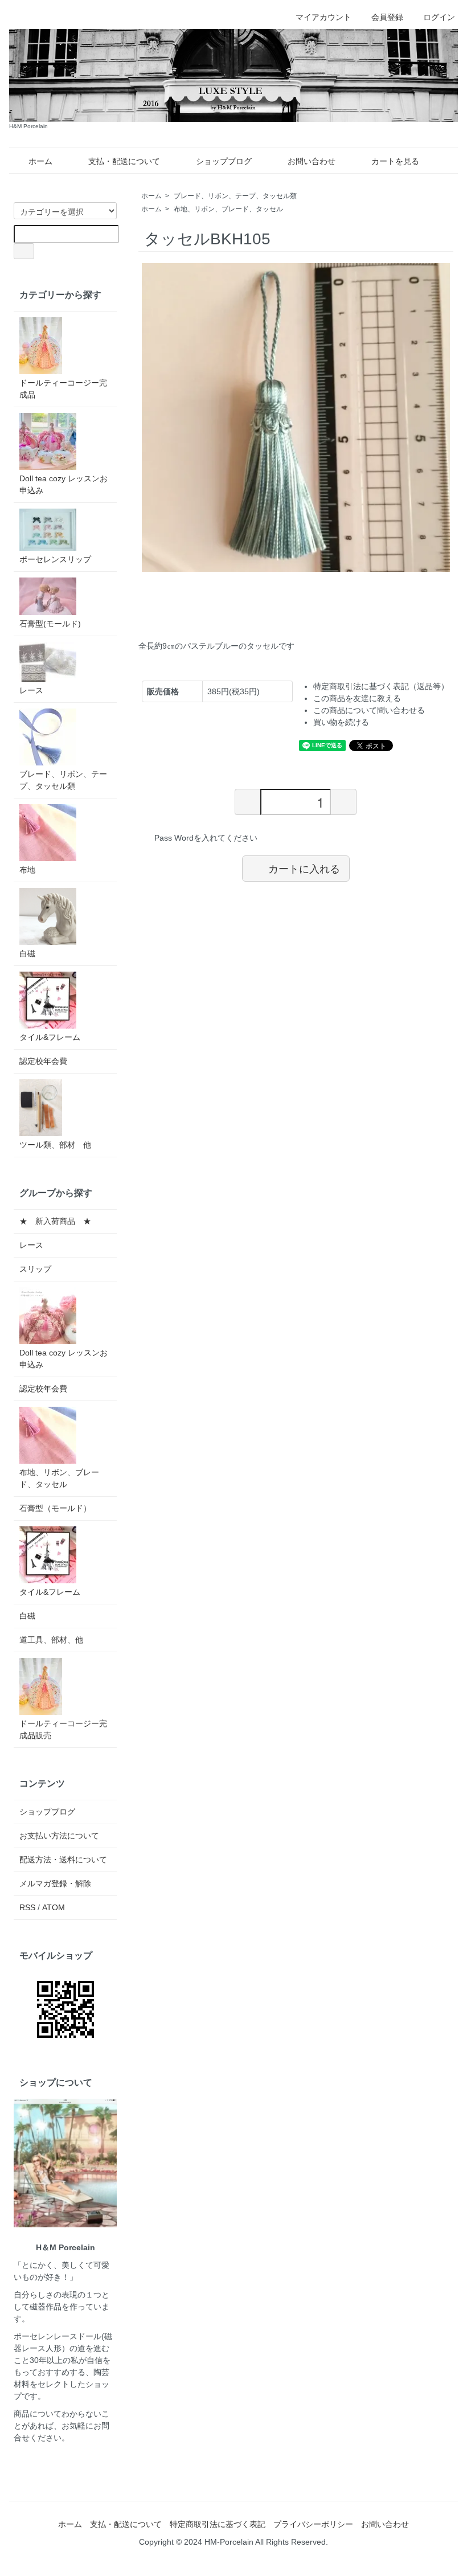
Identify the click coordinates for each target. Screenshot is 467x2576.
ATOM (54, 1907)
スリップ (35, 1269)
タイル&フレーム (50, 1037)
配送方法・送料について (63, 1860)
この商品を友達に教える (357, 698)
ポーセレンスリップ (55, 559)
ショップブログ (224, 161)
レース (31, 690)
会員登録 (387, 17)
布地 (27, 870)
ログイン (439, 17)
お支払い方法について (59, 1836)
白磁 (27, 953)
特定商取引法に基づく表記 (218, 2524)
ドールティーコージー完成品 (63, 389)
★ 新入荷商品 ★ (55, 1221)
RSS (27, 1907)
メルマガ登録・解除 (55, 1883)
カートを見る (395, 161)
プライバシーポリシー (313, 2524)
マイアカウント (323, 17)
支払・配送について (124, 161)
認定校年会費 (43, 1061)
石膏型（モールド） (55, 1508)
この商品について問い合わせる (369, 710)
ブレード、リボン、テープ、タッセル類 (235, 196)
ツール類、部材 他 (55, 1145)
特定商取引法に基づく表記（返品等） (381, 686)
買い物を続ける (341, 722)
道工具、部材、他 (51, 1640)
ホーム (40, 161)
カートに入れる (304, 868)
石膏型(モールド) (50, 624)
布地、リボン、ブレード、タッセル (228, 209)
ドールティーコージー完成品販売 (63, 1729)
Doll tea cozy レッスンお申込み (64, 484)
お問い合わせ (312, 161)
